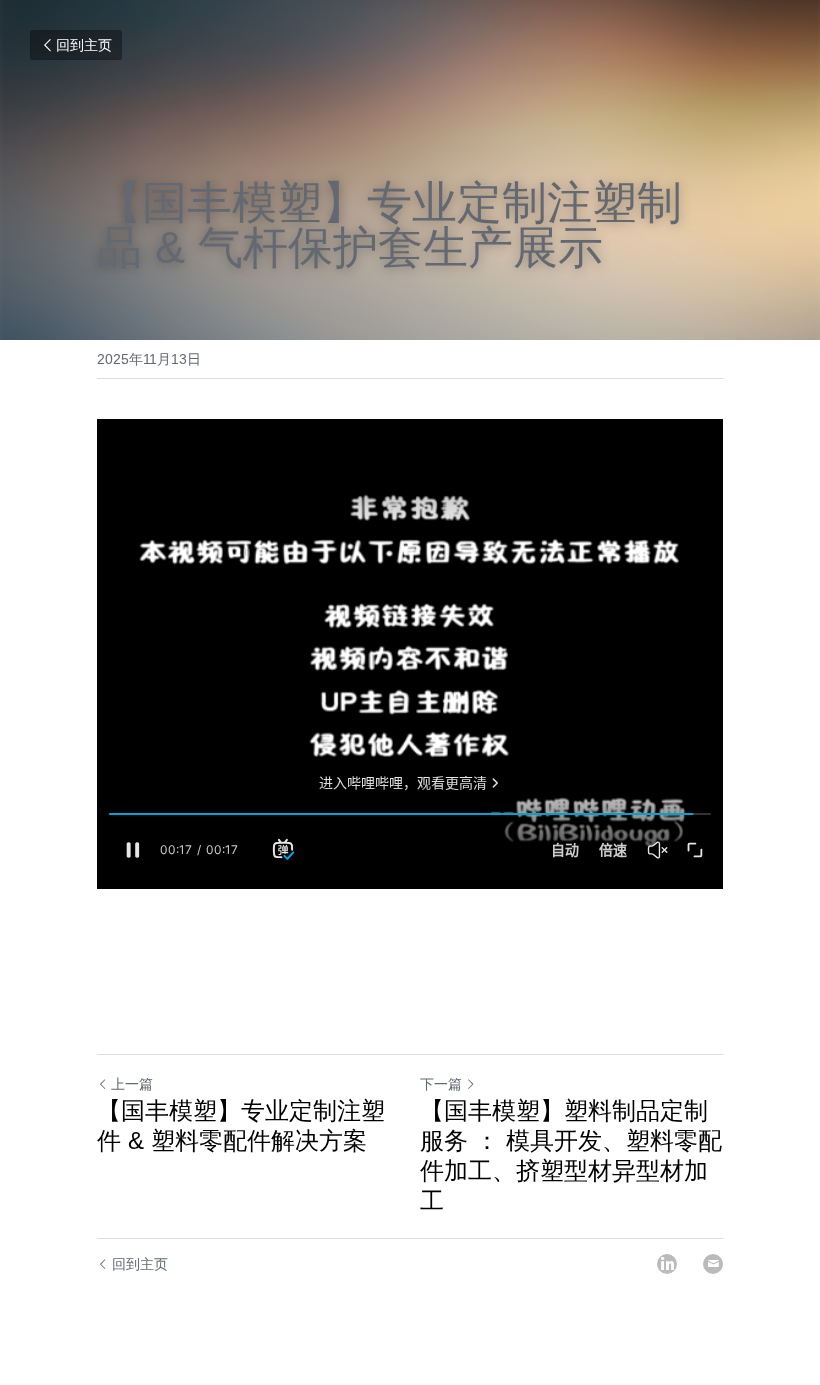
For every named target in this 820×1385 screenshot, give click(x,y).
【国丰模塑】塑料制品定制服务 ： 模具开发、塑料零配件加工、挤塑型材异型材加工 (571, 1155)
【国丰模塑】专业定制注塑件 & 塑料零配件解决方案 (241, 1125)
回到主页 (84, 45)
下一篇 (441, 1084)
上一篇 (132, 1084)
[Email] (713, 1264)
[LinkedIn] (667, 1264)
